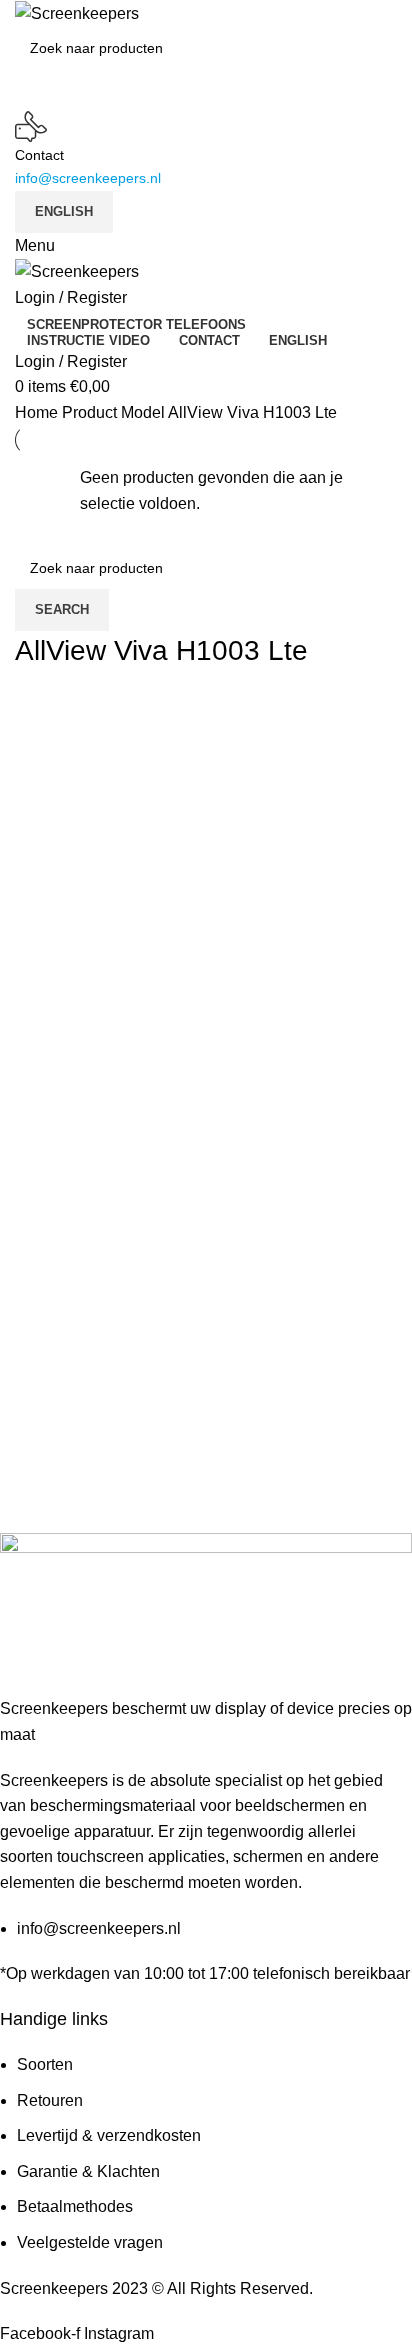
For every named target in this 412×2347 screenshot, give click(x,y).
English (64, 211)
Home (38, 412)
